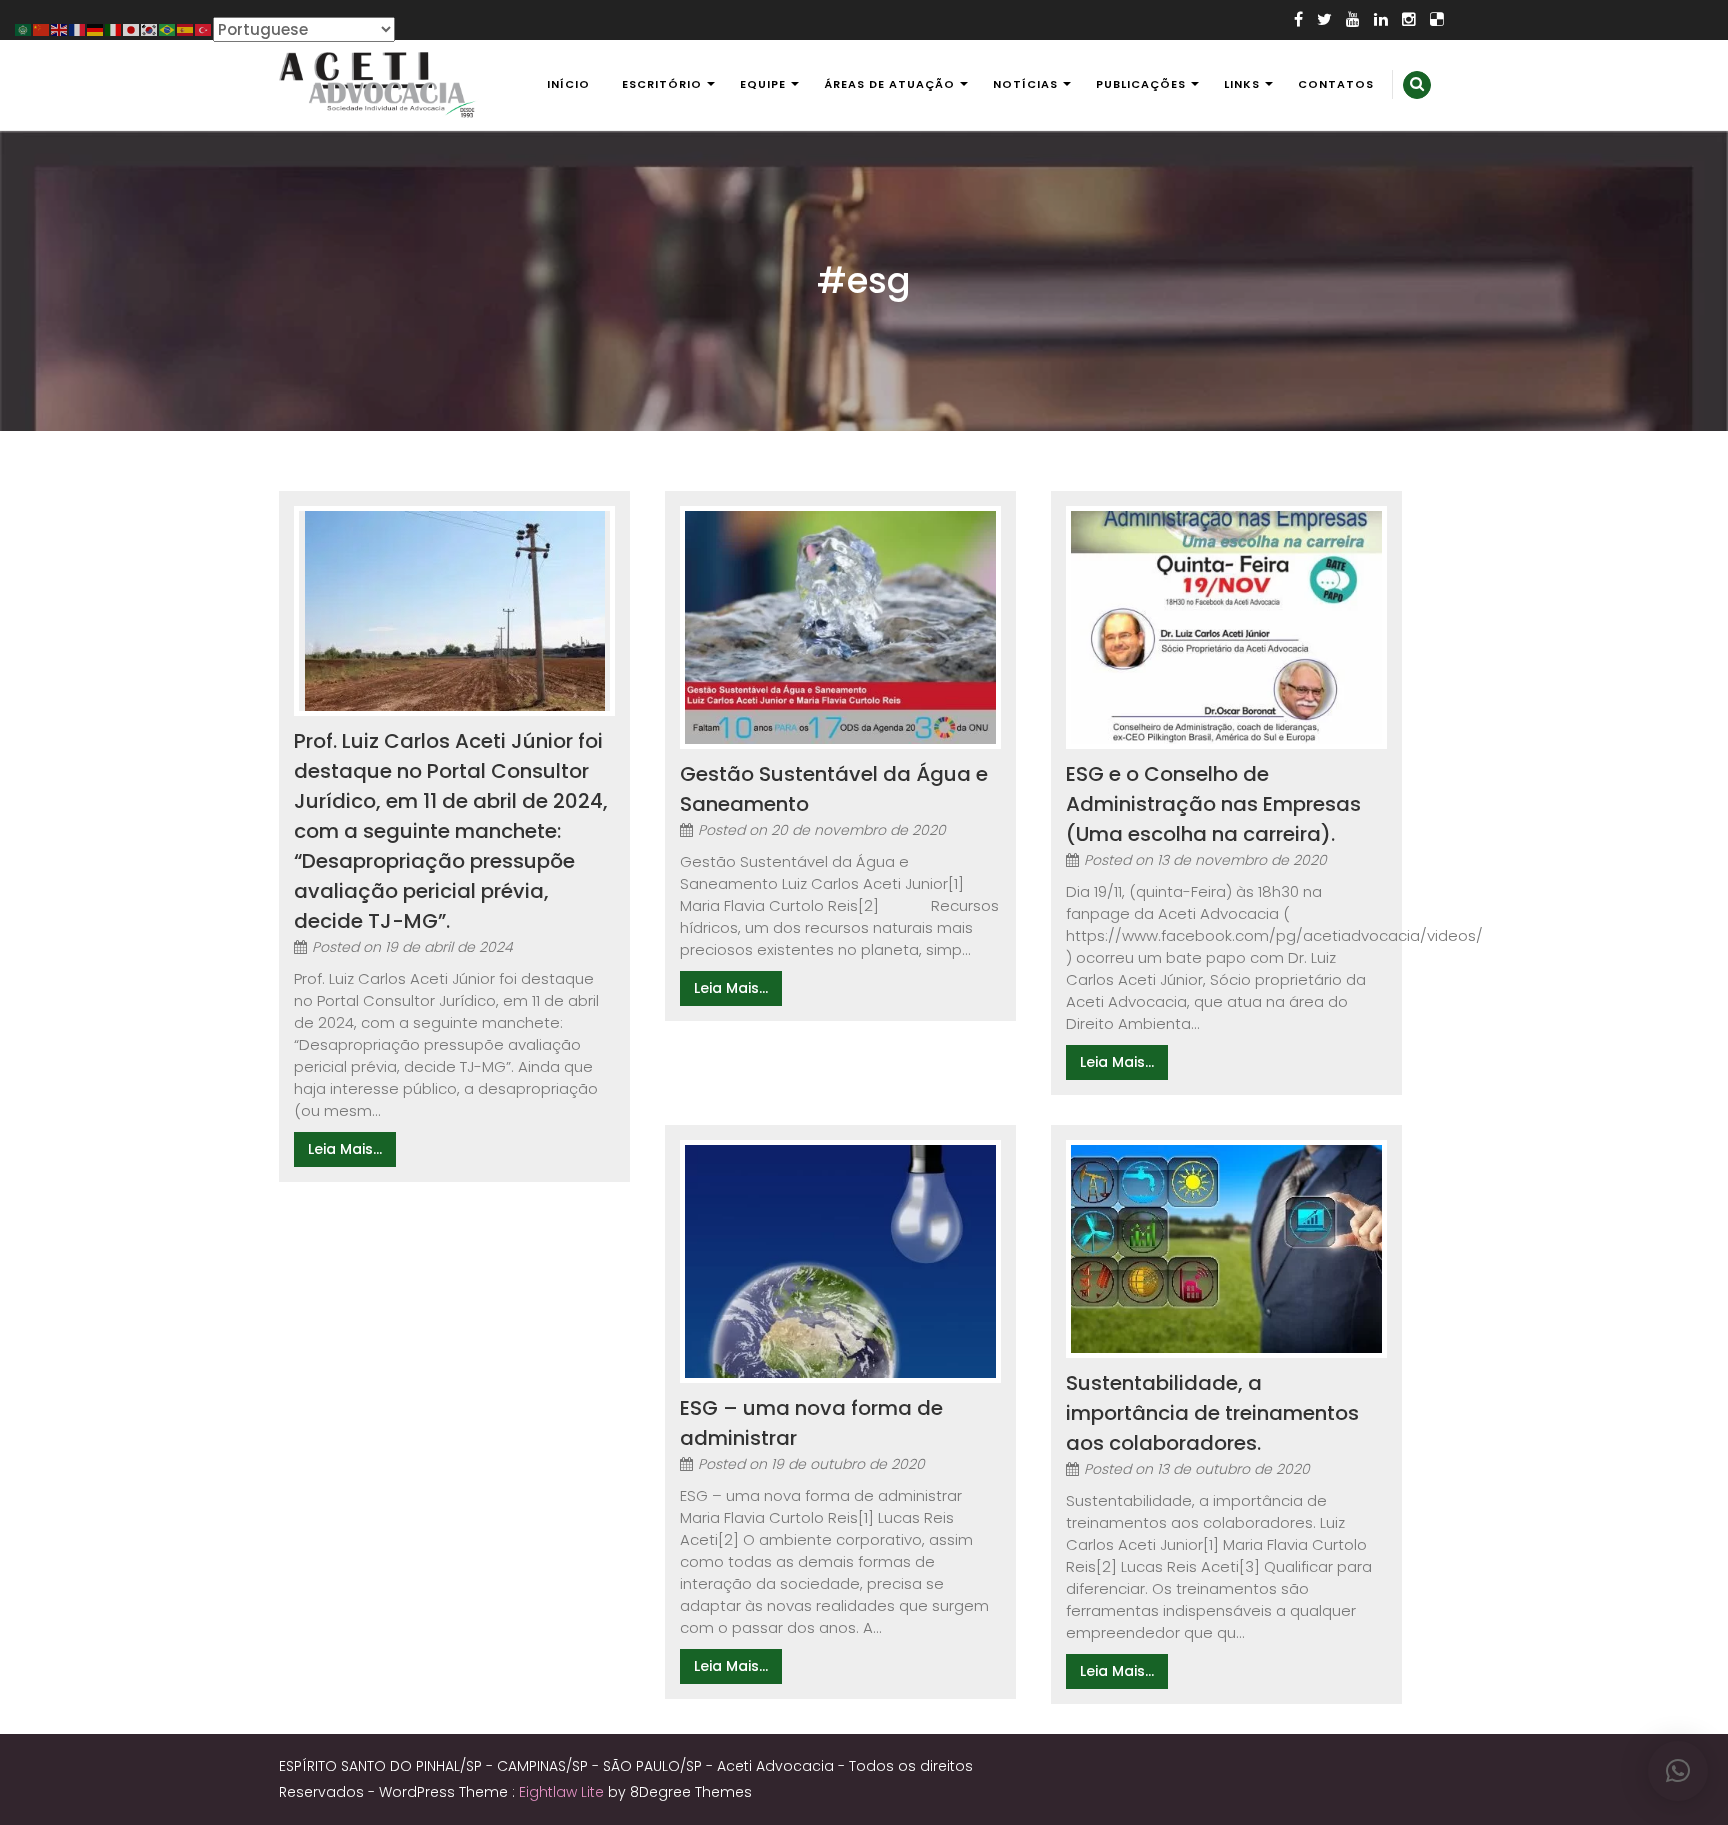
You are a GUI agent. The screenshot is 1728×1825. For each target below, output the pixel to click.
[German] (96, 28)
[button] (1678, 1771)
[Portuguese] (168, 28)
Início (568, 84)
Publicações (1141, 84)
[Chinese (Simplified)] (42, 28)
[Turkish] (204, 28)
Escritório (662, 84)
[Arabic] (24, 28)
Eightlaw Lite (563, 1792)
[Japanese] (132, 28)
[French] (78, 28)
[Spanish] (186, 28)
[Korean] (150, 28)
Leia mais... (345, 1149)
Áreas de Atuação (889, 84)
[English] (60, 28)
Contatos (1336, 84)
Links (1242, 84)
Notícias (1025, 84)
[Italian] (114, 28)
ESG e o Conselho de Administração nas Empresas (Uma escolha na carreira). (1213, 804)
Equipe (763, 84)
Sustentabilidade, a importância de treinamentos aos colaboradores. (1212, 1413)
